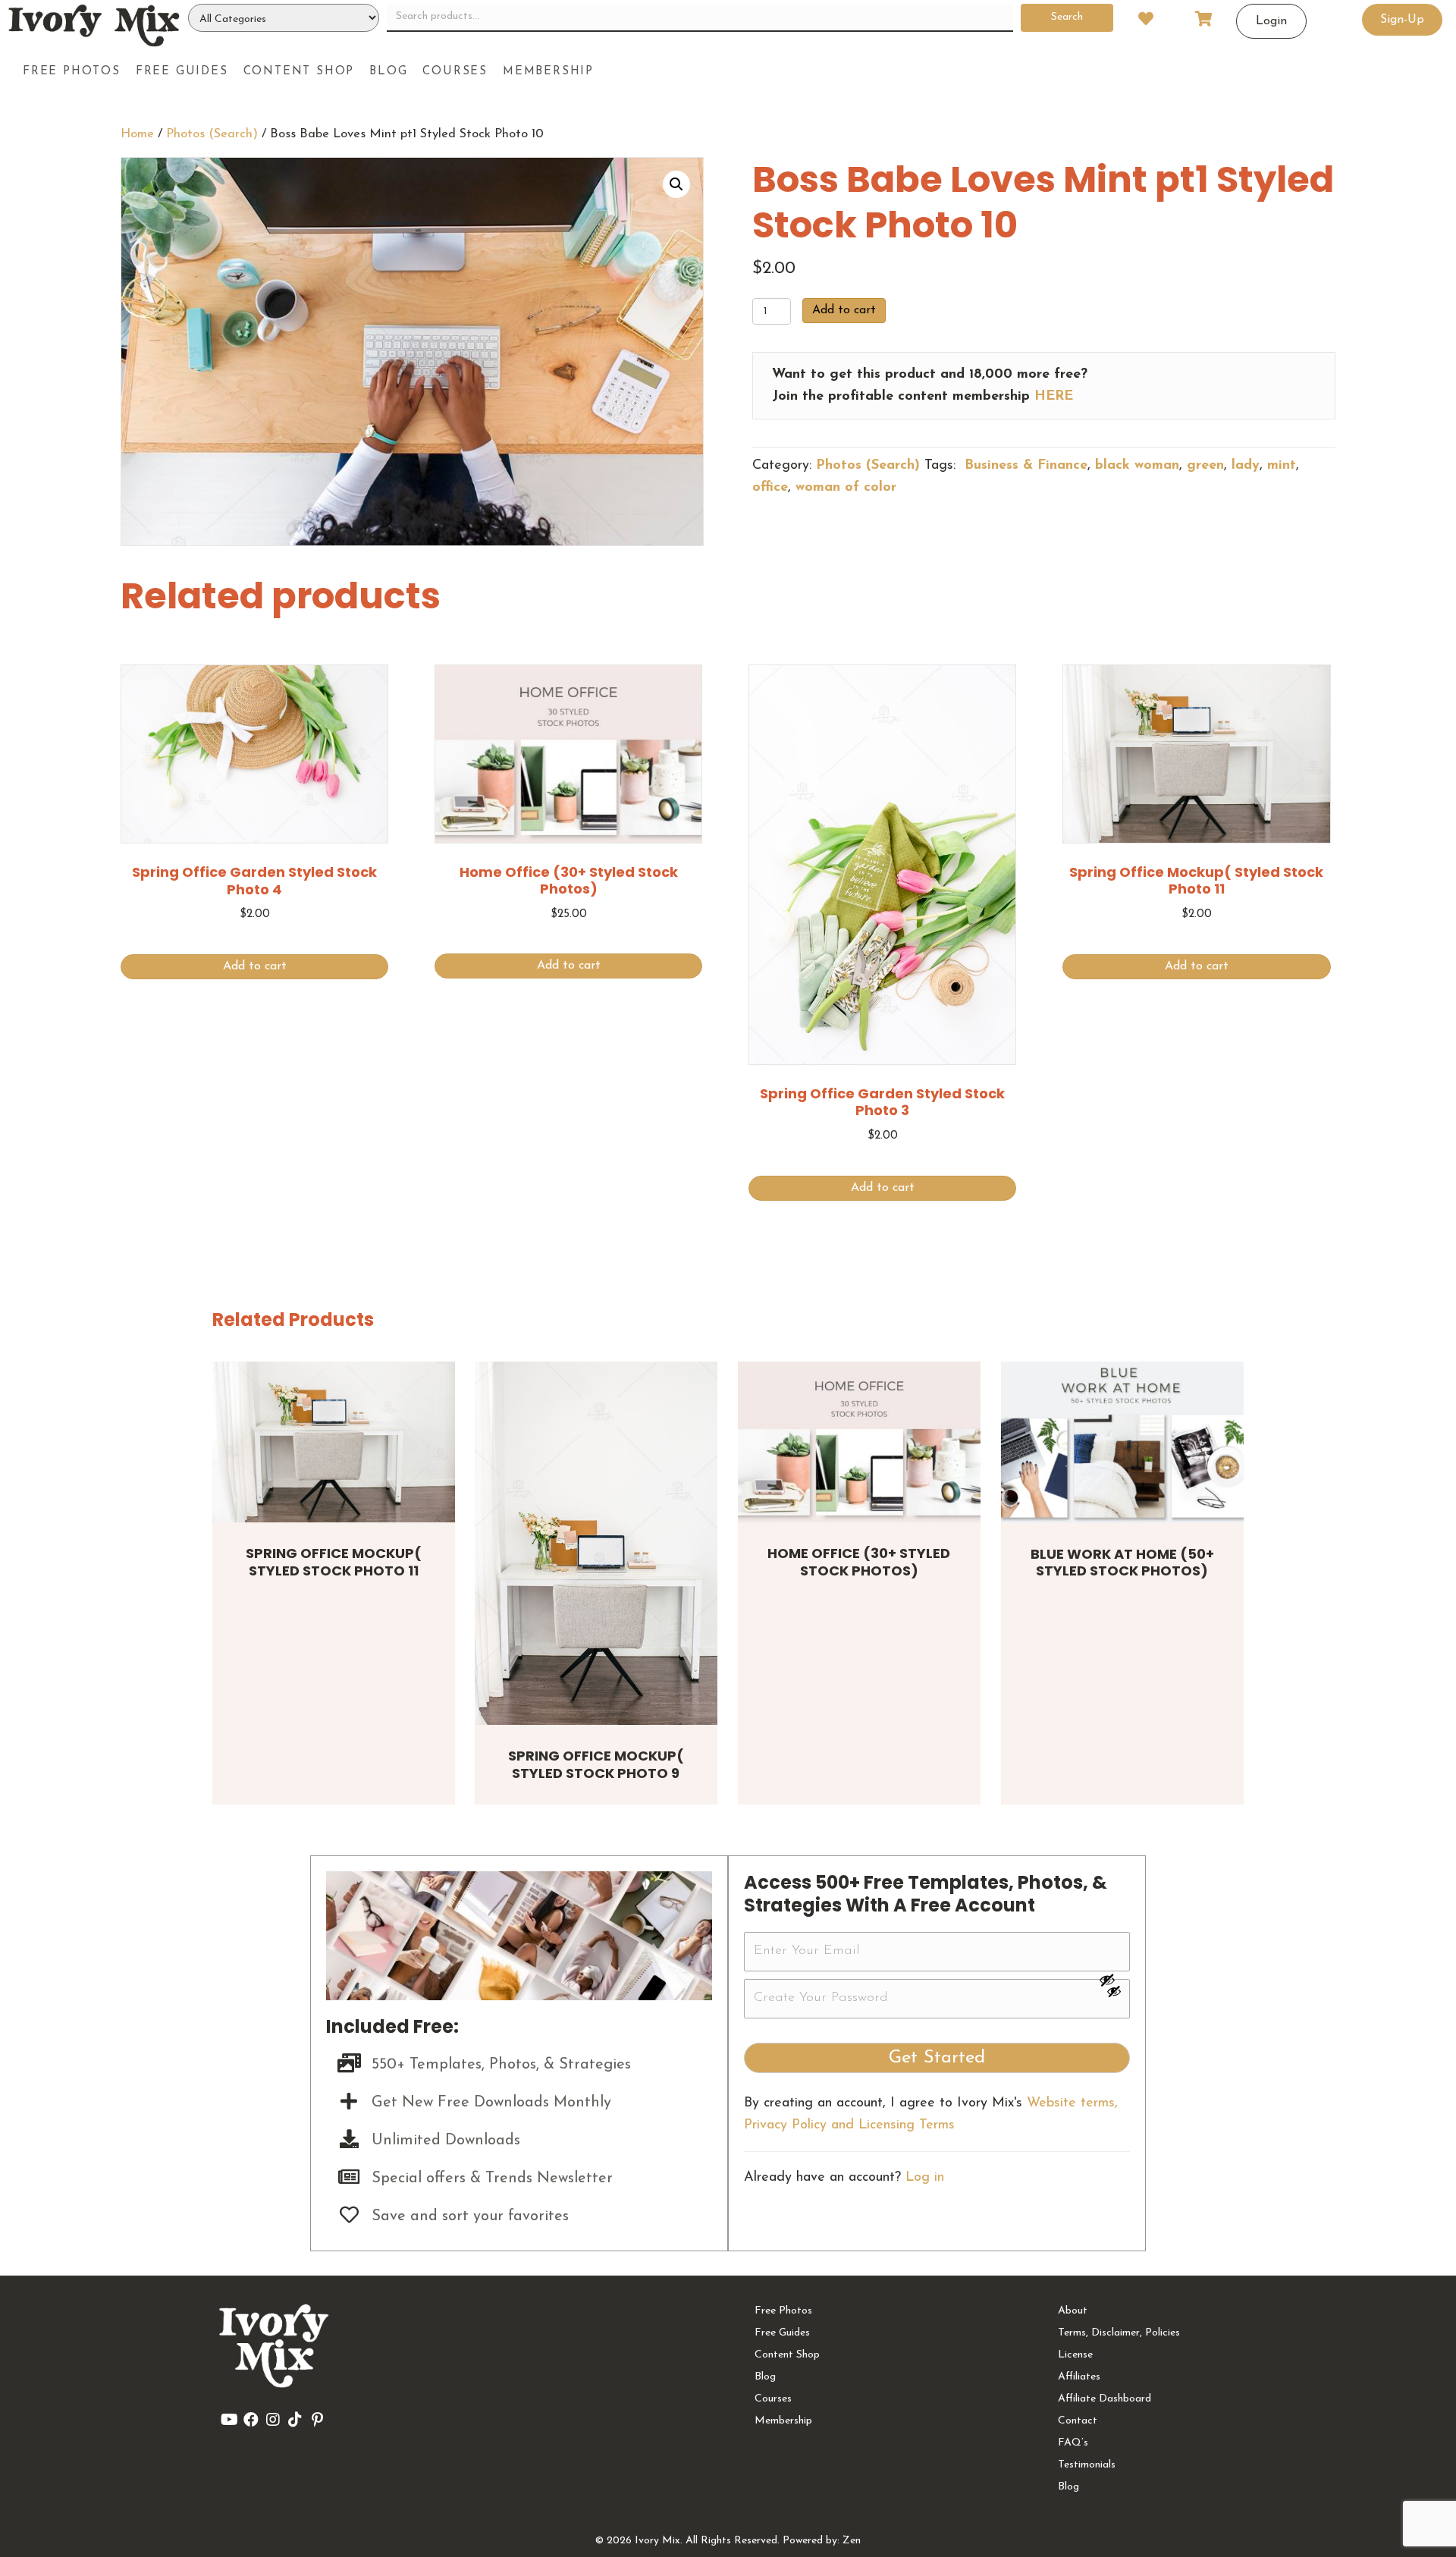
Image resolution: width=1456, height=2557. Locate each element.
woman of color (846, 488)
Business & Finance (1024, 466)
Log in (925, 2178)
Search (1067, 17)
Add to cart (844, 310)
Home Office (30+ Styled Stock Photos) (859, 1562)
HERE (1054, 397)
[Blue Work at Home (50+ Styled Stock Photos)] (1122, 1442)
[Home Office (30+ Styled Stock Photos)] (859, 1442)
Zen (852, 2541)
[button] (676, 184)
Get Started (937, 2058)
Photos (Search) (212, 134)
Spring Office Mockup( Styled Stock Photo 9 (596, 1764)
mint (1282, 466)
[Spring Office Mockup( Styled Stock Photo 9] (596, 1544)
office (770, 488)
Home (137, 134)
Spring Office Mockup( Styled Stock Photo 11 (334, 1562)
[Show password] (1114, 1980)
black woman (1137, 466)
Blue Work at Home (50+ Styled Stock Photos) (1122, 1563)
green (1205, 466)
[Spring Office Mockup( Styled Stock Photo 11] (334, 1442)
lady (1246, 466)
